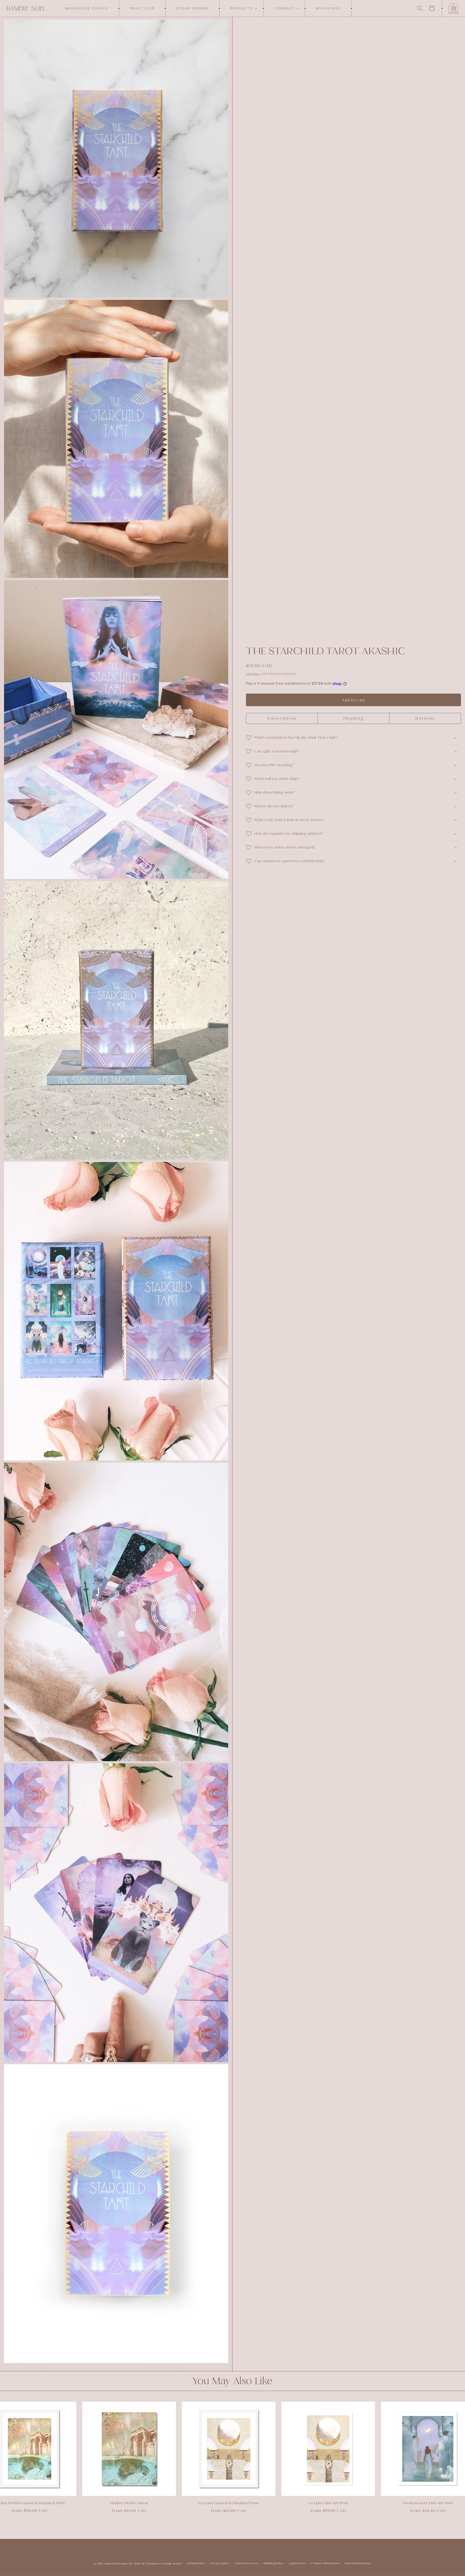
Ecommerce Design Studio (164, 2563)
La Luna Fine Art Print (259, 2503)
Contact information (325, 2563)
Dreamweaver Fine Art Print (359, 2503)
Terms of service (246, 2563)
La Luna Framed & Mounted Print (160, 2503)
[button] (242, 8)
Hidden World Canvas (60, 2503)
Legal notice (297, 2563)
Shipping (253, 674)
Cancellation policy (358, 2563)
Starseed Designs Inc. (119, 2563)
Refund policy (196, 2563)
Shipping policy (274, 2563)
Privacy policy (220, 2563)
